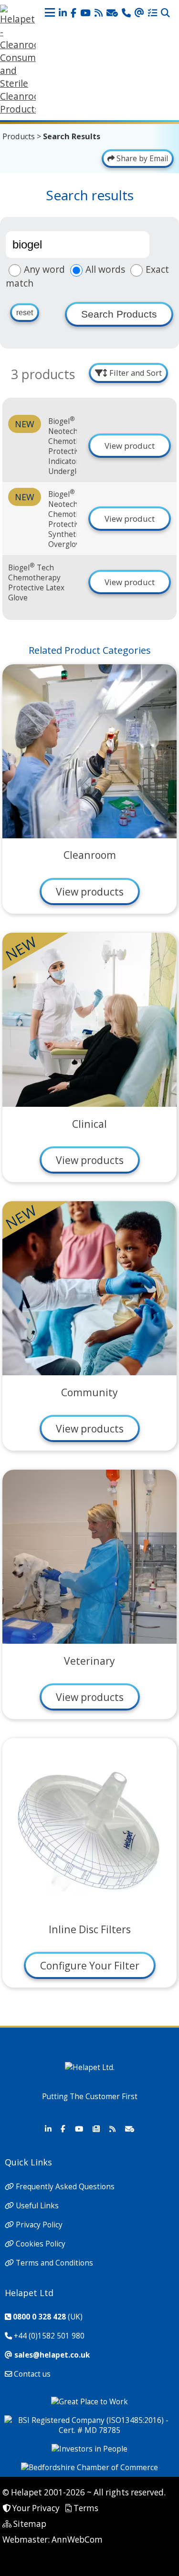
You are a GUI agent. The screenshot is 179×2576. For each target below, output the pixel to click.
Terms (86, 2508)
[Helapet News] (96, 2129)
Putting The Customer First (90, 2097)
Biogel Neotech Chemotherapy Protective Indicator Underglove (74, 446)
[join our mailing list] (112, 13)
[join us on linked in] (63, 13)
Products (19, 136)
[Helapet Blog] (112, 2129)
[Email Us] (139, 13)
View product (130, 446)
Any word (44, 269)
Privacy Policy (39, 2225)
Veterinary (89, 1661)
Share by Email (141, 159)
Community (89, 1392)
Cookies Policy (41, 2244)
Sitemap (30, 2524)
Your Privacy (36, 2508)
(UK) (48, 2317)
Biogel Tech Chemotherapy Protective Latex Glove (36, 583)
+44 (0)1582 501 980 (49, 2336)
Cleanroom (90, 855)
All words (105, 269)
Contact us (32, 2374)
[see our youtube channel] (85, 13)
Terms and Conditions (54, 2263)
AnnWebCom (77, 2540)
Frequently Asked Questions (65, 2187)
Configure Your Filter (90, 1965)
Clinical (89, 1124)
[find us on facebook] (74, 13)
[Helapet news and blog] (99, 13)
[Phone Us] (126, 13)
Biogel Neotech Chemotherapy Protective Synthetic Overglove (74, 519)
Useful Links (37, 2206)
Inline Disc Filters (90, 1929)
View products (90, 891)
